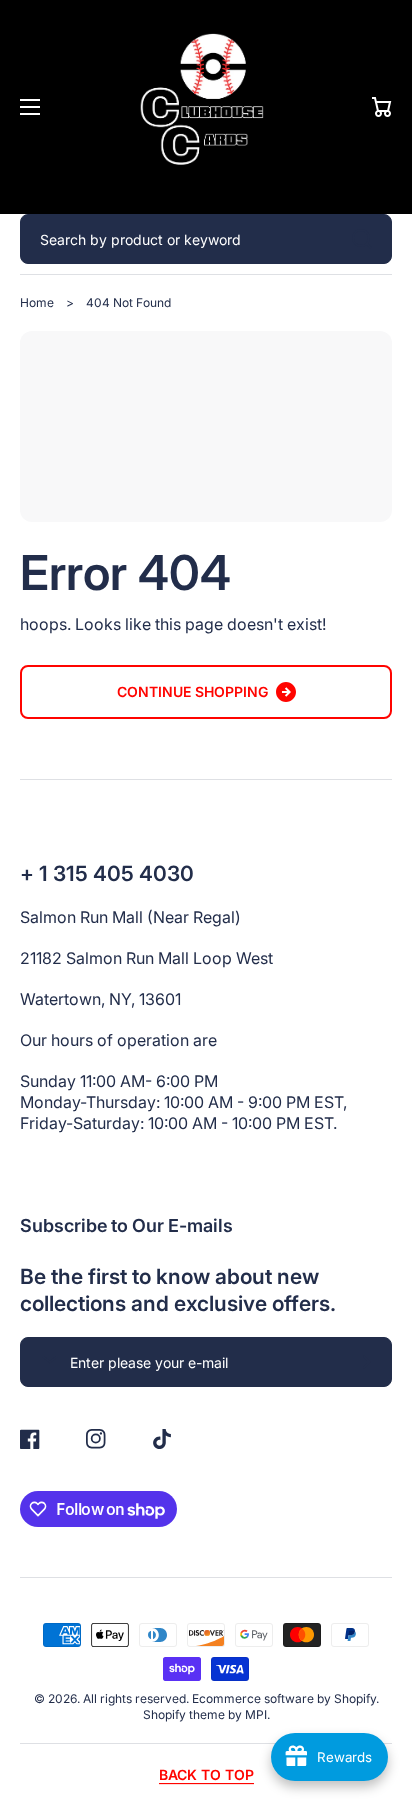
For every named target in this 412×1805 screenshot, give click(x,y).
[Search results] (367, 239)
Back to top (206, 1774)
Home (37, 302)
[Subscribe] (367, 1362)
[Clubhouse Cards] (206, 107)
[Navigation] (30, 107)
